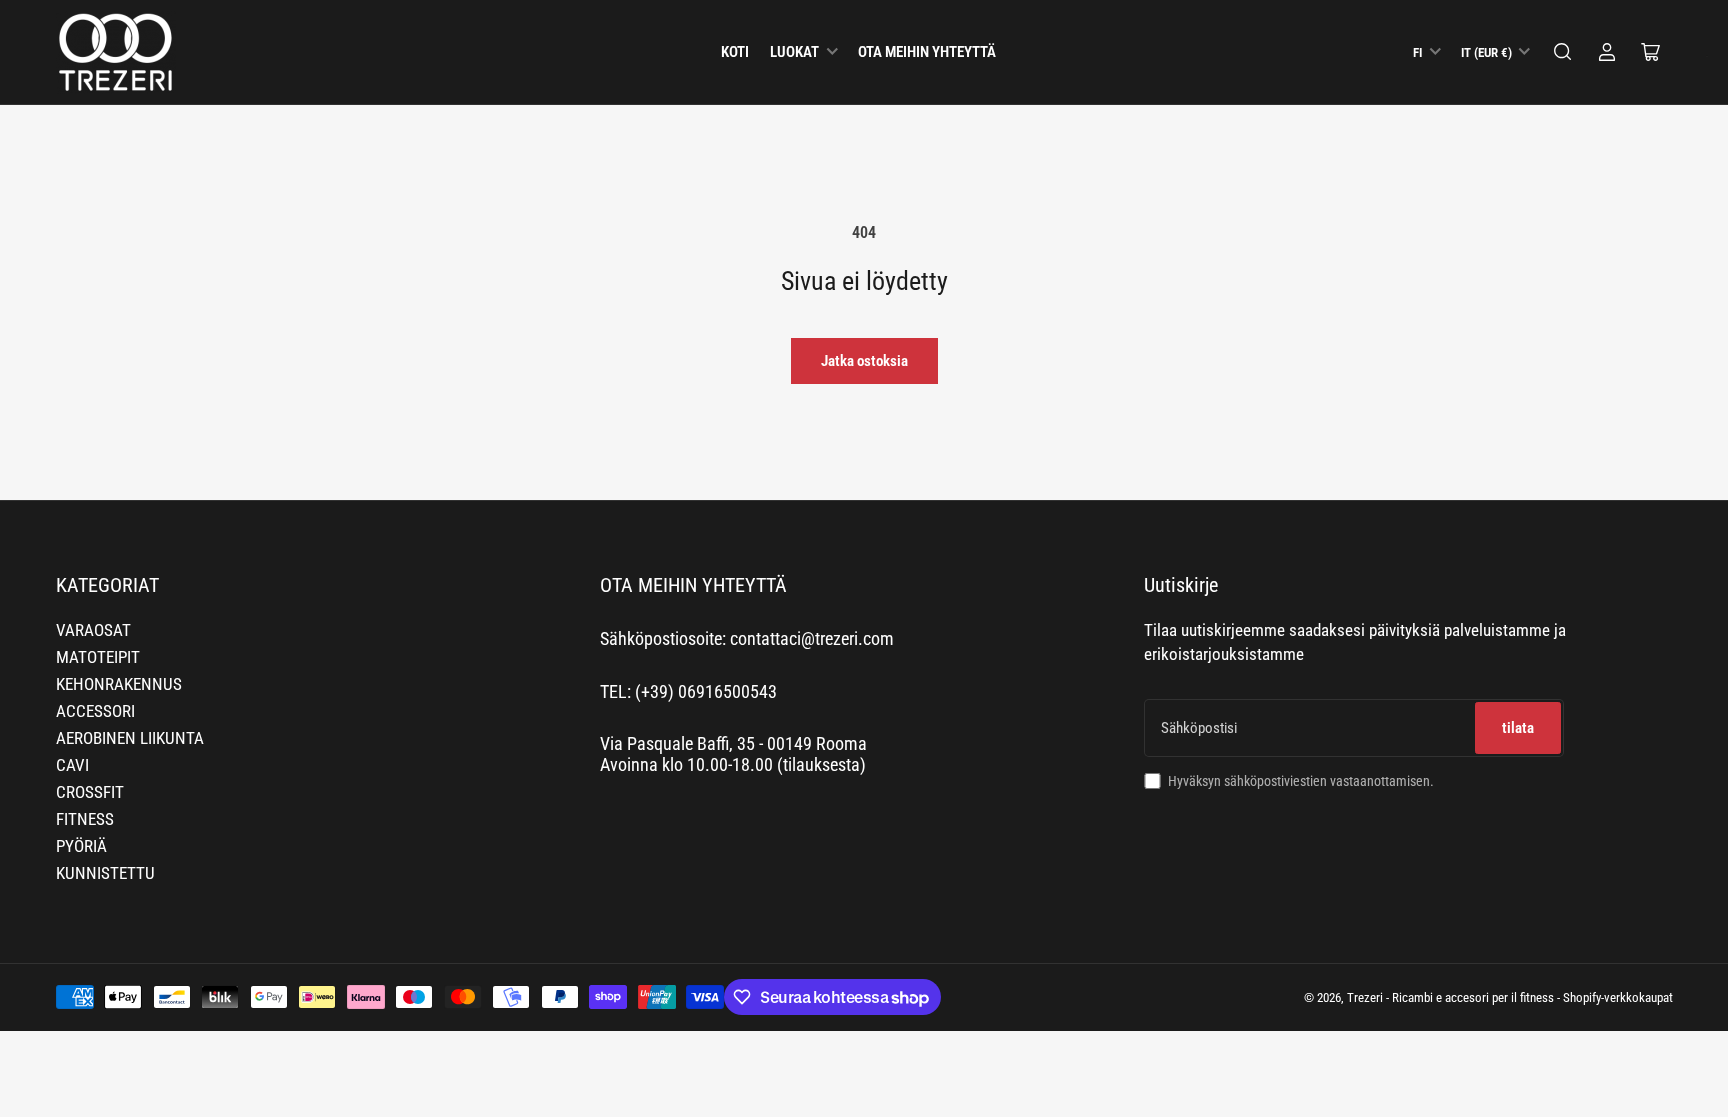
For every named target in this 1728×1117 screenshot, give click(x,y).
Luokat (794, 52)
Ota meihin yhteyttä (927, 52)
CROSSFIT (90, 792)
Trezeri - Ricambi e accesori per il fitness (1450, 997)
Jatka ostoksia (864, 361)
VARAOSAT (93, 630)
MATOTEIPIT (98, 657)
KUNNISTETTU (105, 873)
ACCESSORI (95, 711)
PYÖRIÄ (81, 846)
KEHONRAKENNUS (119, 684)
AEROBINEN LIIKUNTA (130, 738)
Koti (735, 52)
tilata (1518, 728)
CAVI (72, 765)
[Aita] (1563, 52)
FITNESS (85, 819)
